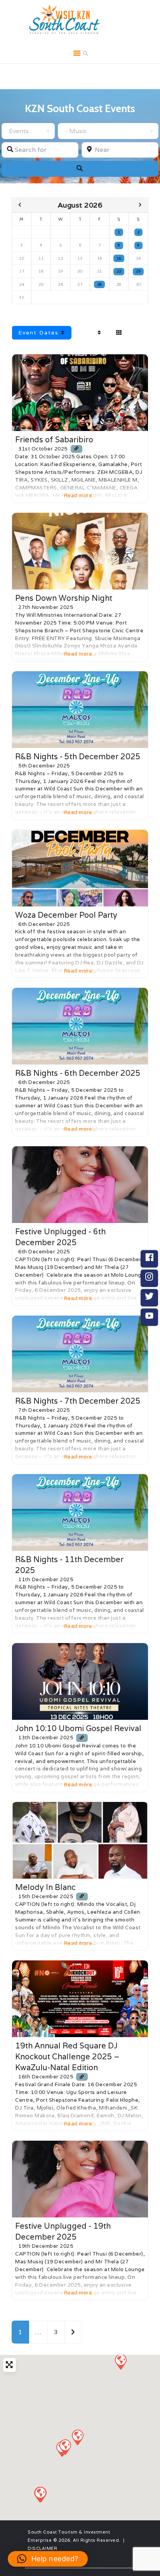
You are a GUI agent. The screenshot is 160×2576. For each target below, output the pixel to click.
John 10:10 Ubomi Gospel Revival (78, 1728)
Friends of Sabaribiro (54, 440)
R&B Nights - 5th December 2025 (78, 757)
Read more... (80, 495)
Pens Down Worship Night (64, 598)
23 (138, 271)
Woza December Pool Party (66, 915)
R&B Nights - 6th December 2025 (78, 1073)
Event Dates (40, 333)
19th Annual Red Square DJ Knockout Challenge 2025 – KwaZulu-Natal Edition (67, 2057)
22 (119, 271)
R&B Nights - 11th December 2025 (69, 1565)
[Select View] (119, 333)
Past (89, 333)
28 (100, 284)
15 (119, 258)
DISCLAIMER (42, 2548)
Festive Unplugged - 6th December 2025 (60, 1237)
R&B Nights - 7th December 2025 (78, 1401)
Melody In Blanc (45, 1887)
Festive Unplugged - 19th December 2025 (63, 2231)
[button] (120, 2361)
